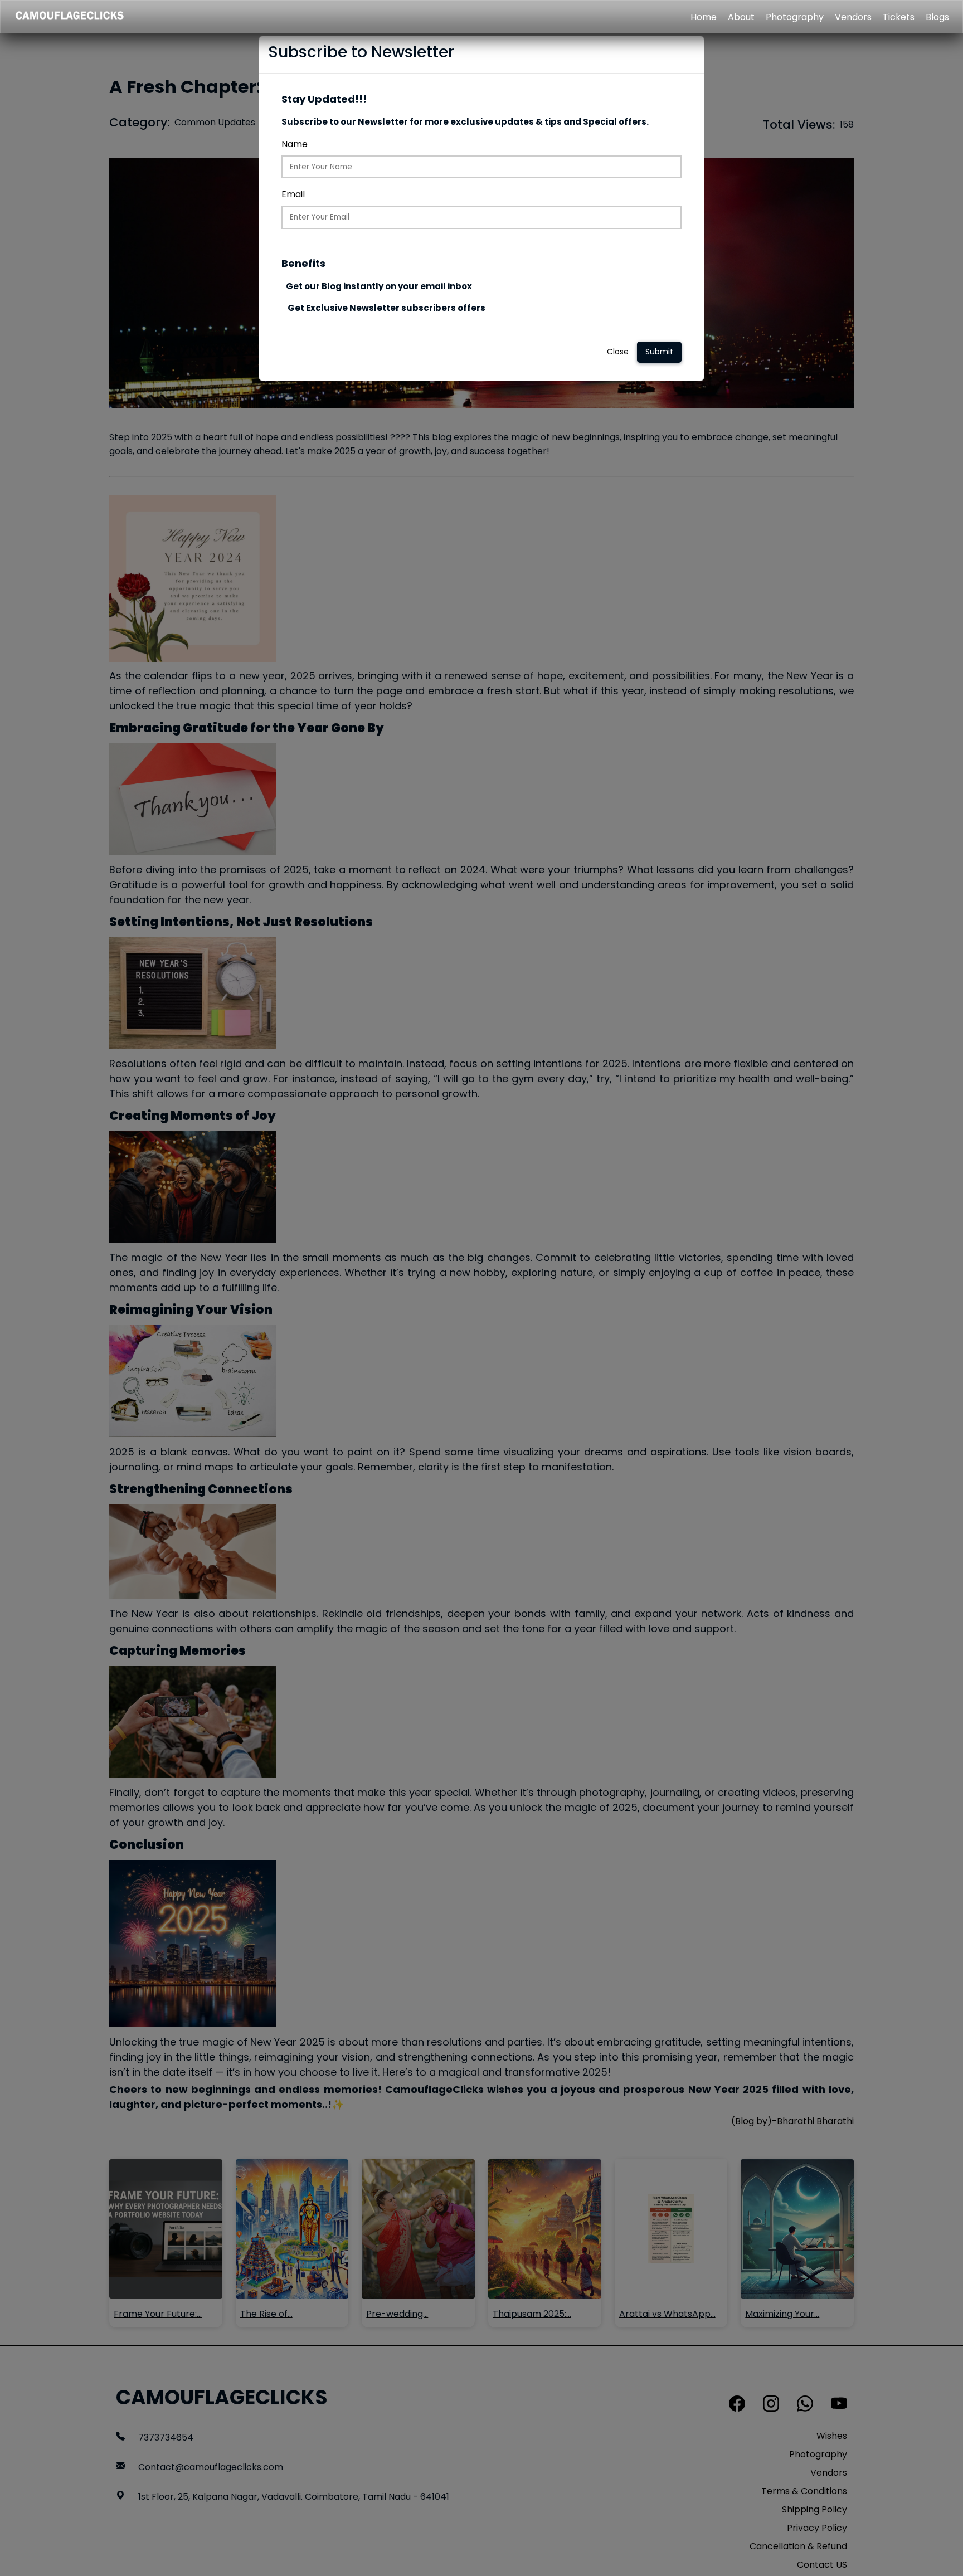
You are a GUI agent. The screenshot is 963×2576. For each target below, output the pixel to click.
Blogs (937, 17)
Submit (659, 352)
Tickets (899, 17)
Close (618, 352)
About (741, 17)
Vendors (853, 17)
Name (295, 144)
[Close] (689, 55)
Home (704, 17)
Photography (795, 17)
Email (293, 194)
